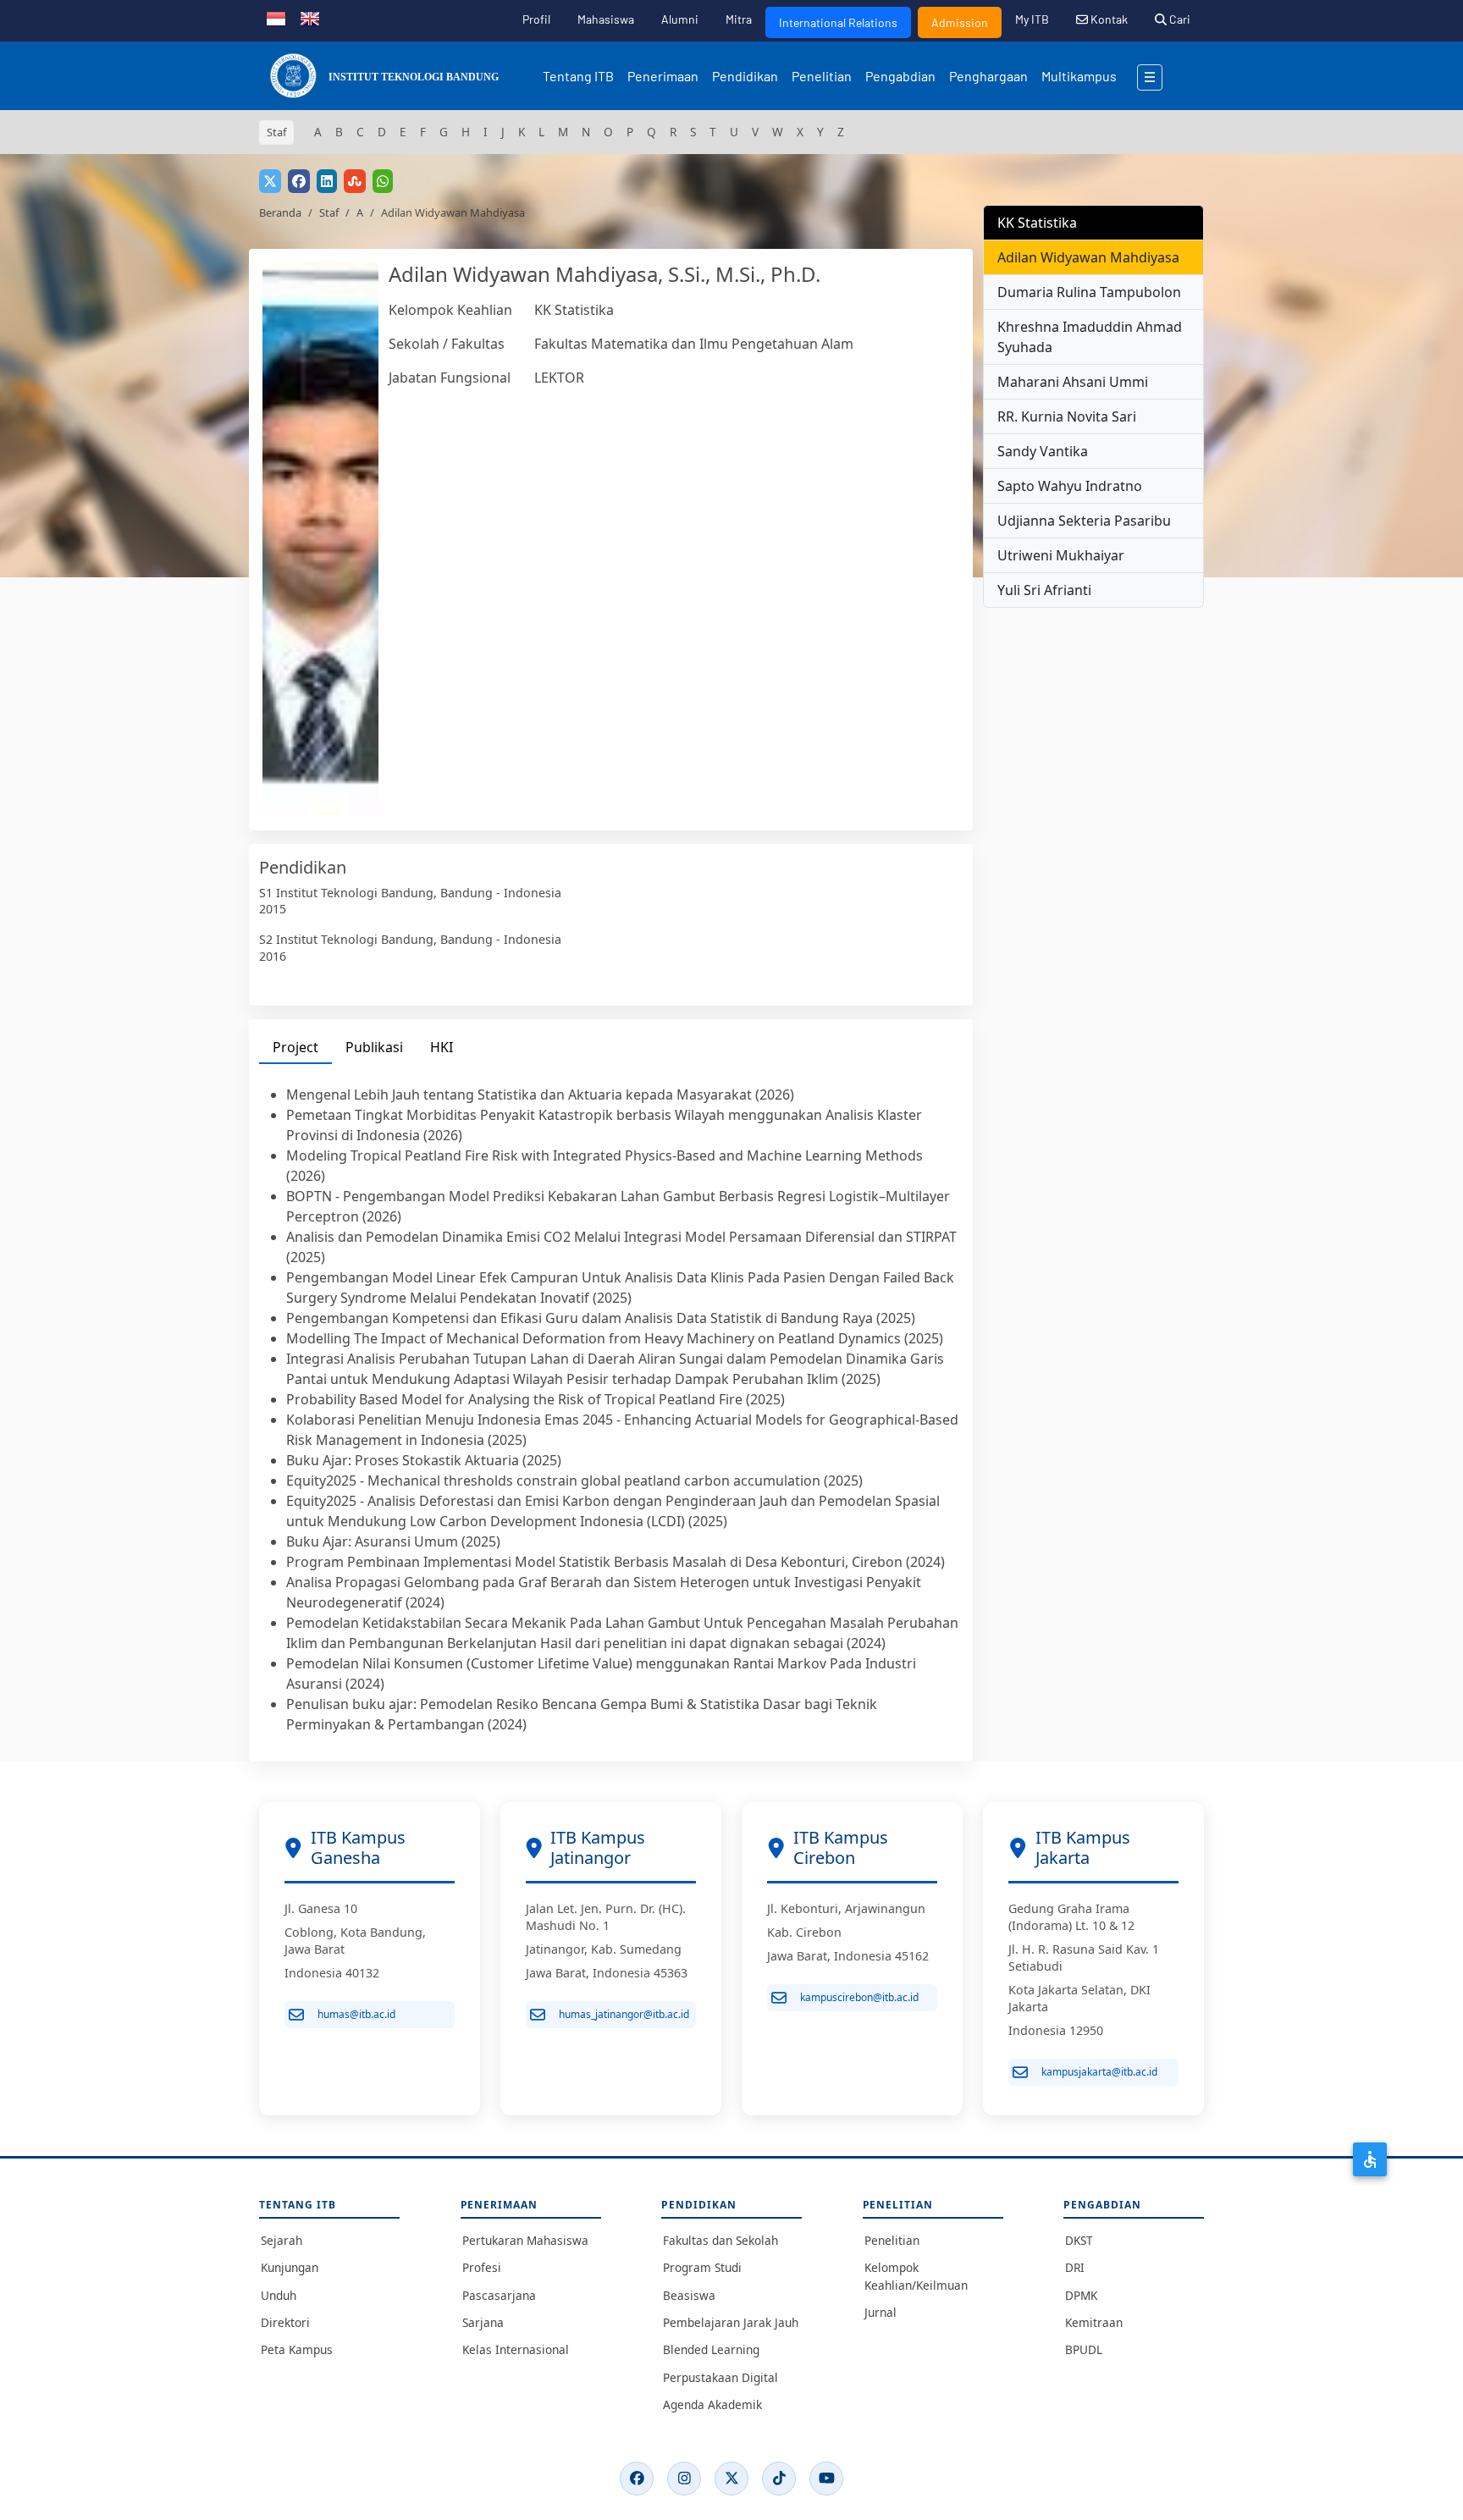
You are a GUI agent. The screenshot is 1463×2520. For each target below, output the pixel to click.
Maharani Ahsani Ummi (1073, 382)
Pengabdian (900, 76)
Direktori (285, 2322)
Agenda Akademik (712, 2404)
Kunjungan (290, 2267)
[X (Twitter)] (731, 2479)
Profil (536, 19)
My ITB (1032, 19)
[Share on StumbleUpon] (355, 181)
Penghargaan (988, 76)
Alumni (680, 19)
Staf (329, 212)
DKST (1079, 2240)
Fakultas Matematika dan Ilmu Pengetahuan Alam (694, 344)
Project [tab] (295, 1047)
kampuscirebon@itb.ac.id (859, 1997)
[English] (310, 17)
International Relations (838, 22)
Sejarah (282, 2240)
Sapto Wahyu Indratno (1070, 486)
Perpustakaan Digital (720, 2377)
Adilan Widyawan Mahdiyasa (1088, 257)
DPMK (1081, 2295)
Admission (960, 22)
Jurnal (881, 2312)
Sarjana (483, 2322)
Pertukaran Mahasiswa (525, 2240)
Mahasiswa (606, 19)
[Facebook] (637, 2479)
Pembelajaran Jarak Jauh (731, 2322)
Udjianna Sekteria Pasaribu (1084, 521)
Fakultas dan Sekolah (720, 2240)
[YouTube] (826, 2479)
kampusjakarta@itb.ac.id (1099, 2072)
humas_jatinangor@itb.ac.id (624, 2014)
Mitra (739, 19)
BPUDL (1084, 2349)
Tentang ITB (578, 76)
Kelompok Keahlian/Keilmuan (916, 2276)
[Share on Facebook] (299, 181)
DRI (1075, 2267)
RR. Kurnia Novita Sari (1067, 416)
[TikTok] (779, 2479)
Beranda (280, 212)
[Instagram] (684, 2479)
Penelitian (822, 76)
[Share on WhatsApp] (383, 181)
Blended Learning (711, 2349)
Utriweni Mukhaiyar (1061, 555)
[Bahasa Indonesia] (276, 17)
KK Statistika (574, 310)
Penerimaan (663, 76)
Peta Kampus (297, 2349)
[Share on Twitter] (270, 181)
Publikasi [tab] (374, 1047)
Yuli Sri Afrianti (1044, 590)
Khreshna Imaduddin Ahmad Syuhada (1090, 337)
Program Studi (702, 2267)
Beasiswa (689, 2295)
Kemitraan (1094, 2322)
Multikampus (1079, 76)
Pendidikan (745, 76)
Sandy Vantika (1043, 451)
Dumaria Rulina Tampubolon (1089, 292)
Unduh (279, 2295)
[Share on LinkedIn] (327, 181)
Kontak (1108, 19)
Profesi (482, 2267)
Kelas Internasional (516, 2349)
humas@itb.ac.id (356, 2014)
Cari (1179, 19)
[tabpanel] (611, 1409)
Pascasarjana (499, 2295)
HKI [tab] (442, 1047)
